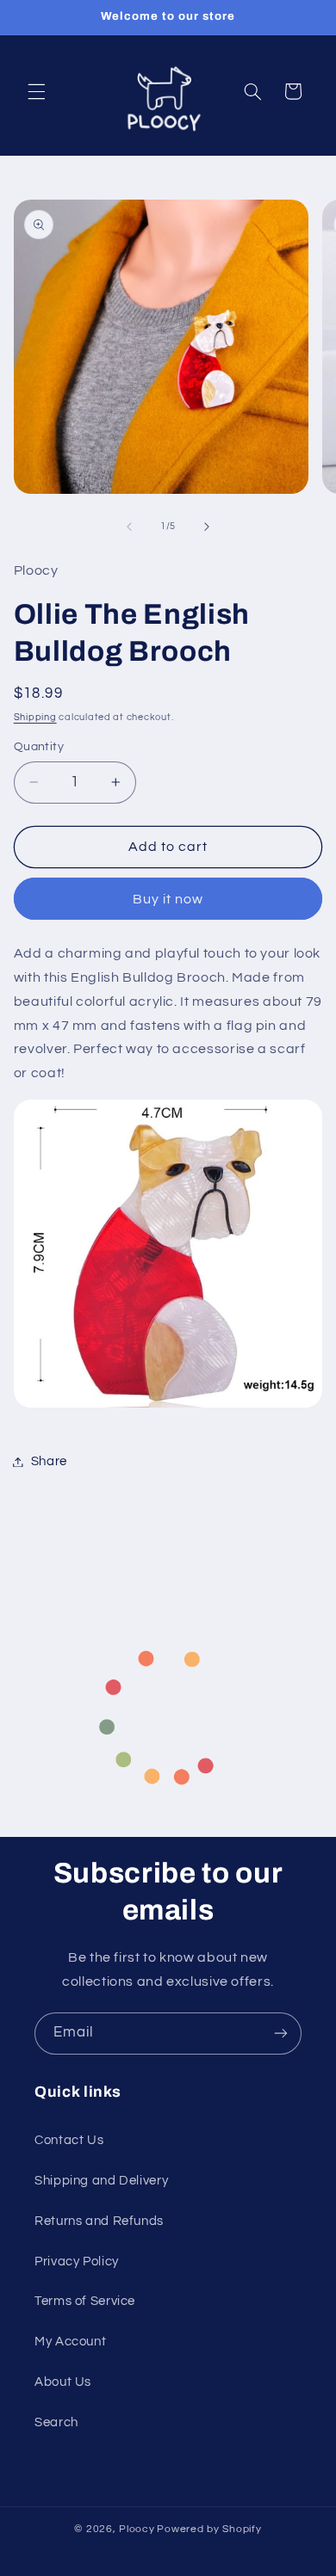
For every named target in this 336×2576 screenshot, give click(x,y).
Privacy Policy (77, 2262)
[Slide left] (129, 527)
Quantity (39, 747)
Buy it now (168, 899)
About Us (63, 2382)
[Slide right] (207, 527)
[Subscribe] (281, 2034)
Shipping (35, 717)
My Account (70, 2342)
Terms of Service (85, 2301)
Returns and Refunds (99, 2221)
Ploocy (137, 2529)
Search (56, 2422)
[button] (36, 91)
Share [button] (49, 1461)
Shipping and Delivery (101, 2181)
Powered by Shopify (209, 2529)
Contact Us (69, 2140)
